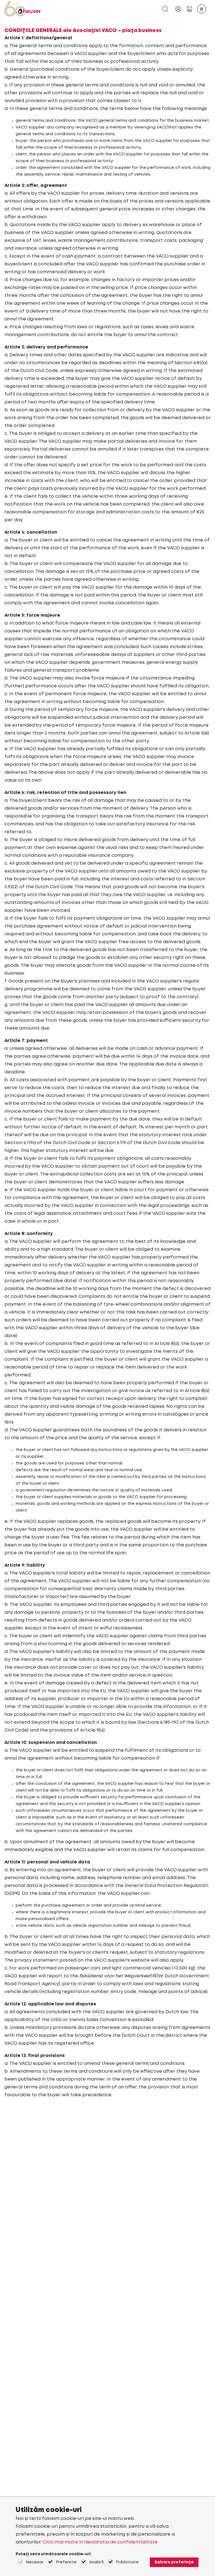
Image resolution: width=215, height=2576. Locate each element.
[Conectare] (178, 9)
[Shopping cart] (189, 9)
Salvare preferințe (174, 2562)
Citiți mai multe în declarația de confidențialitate (100, 2542)
